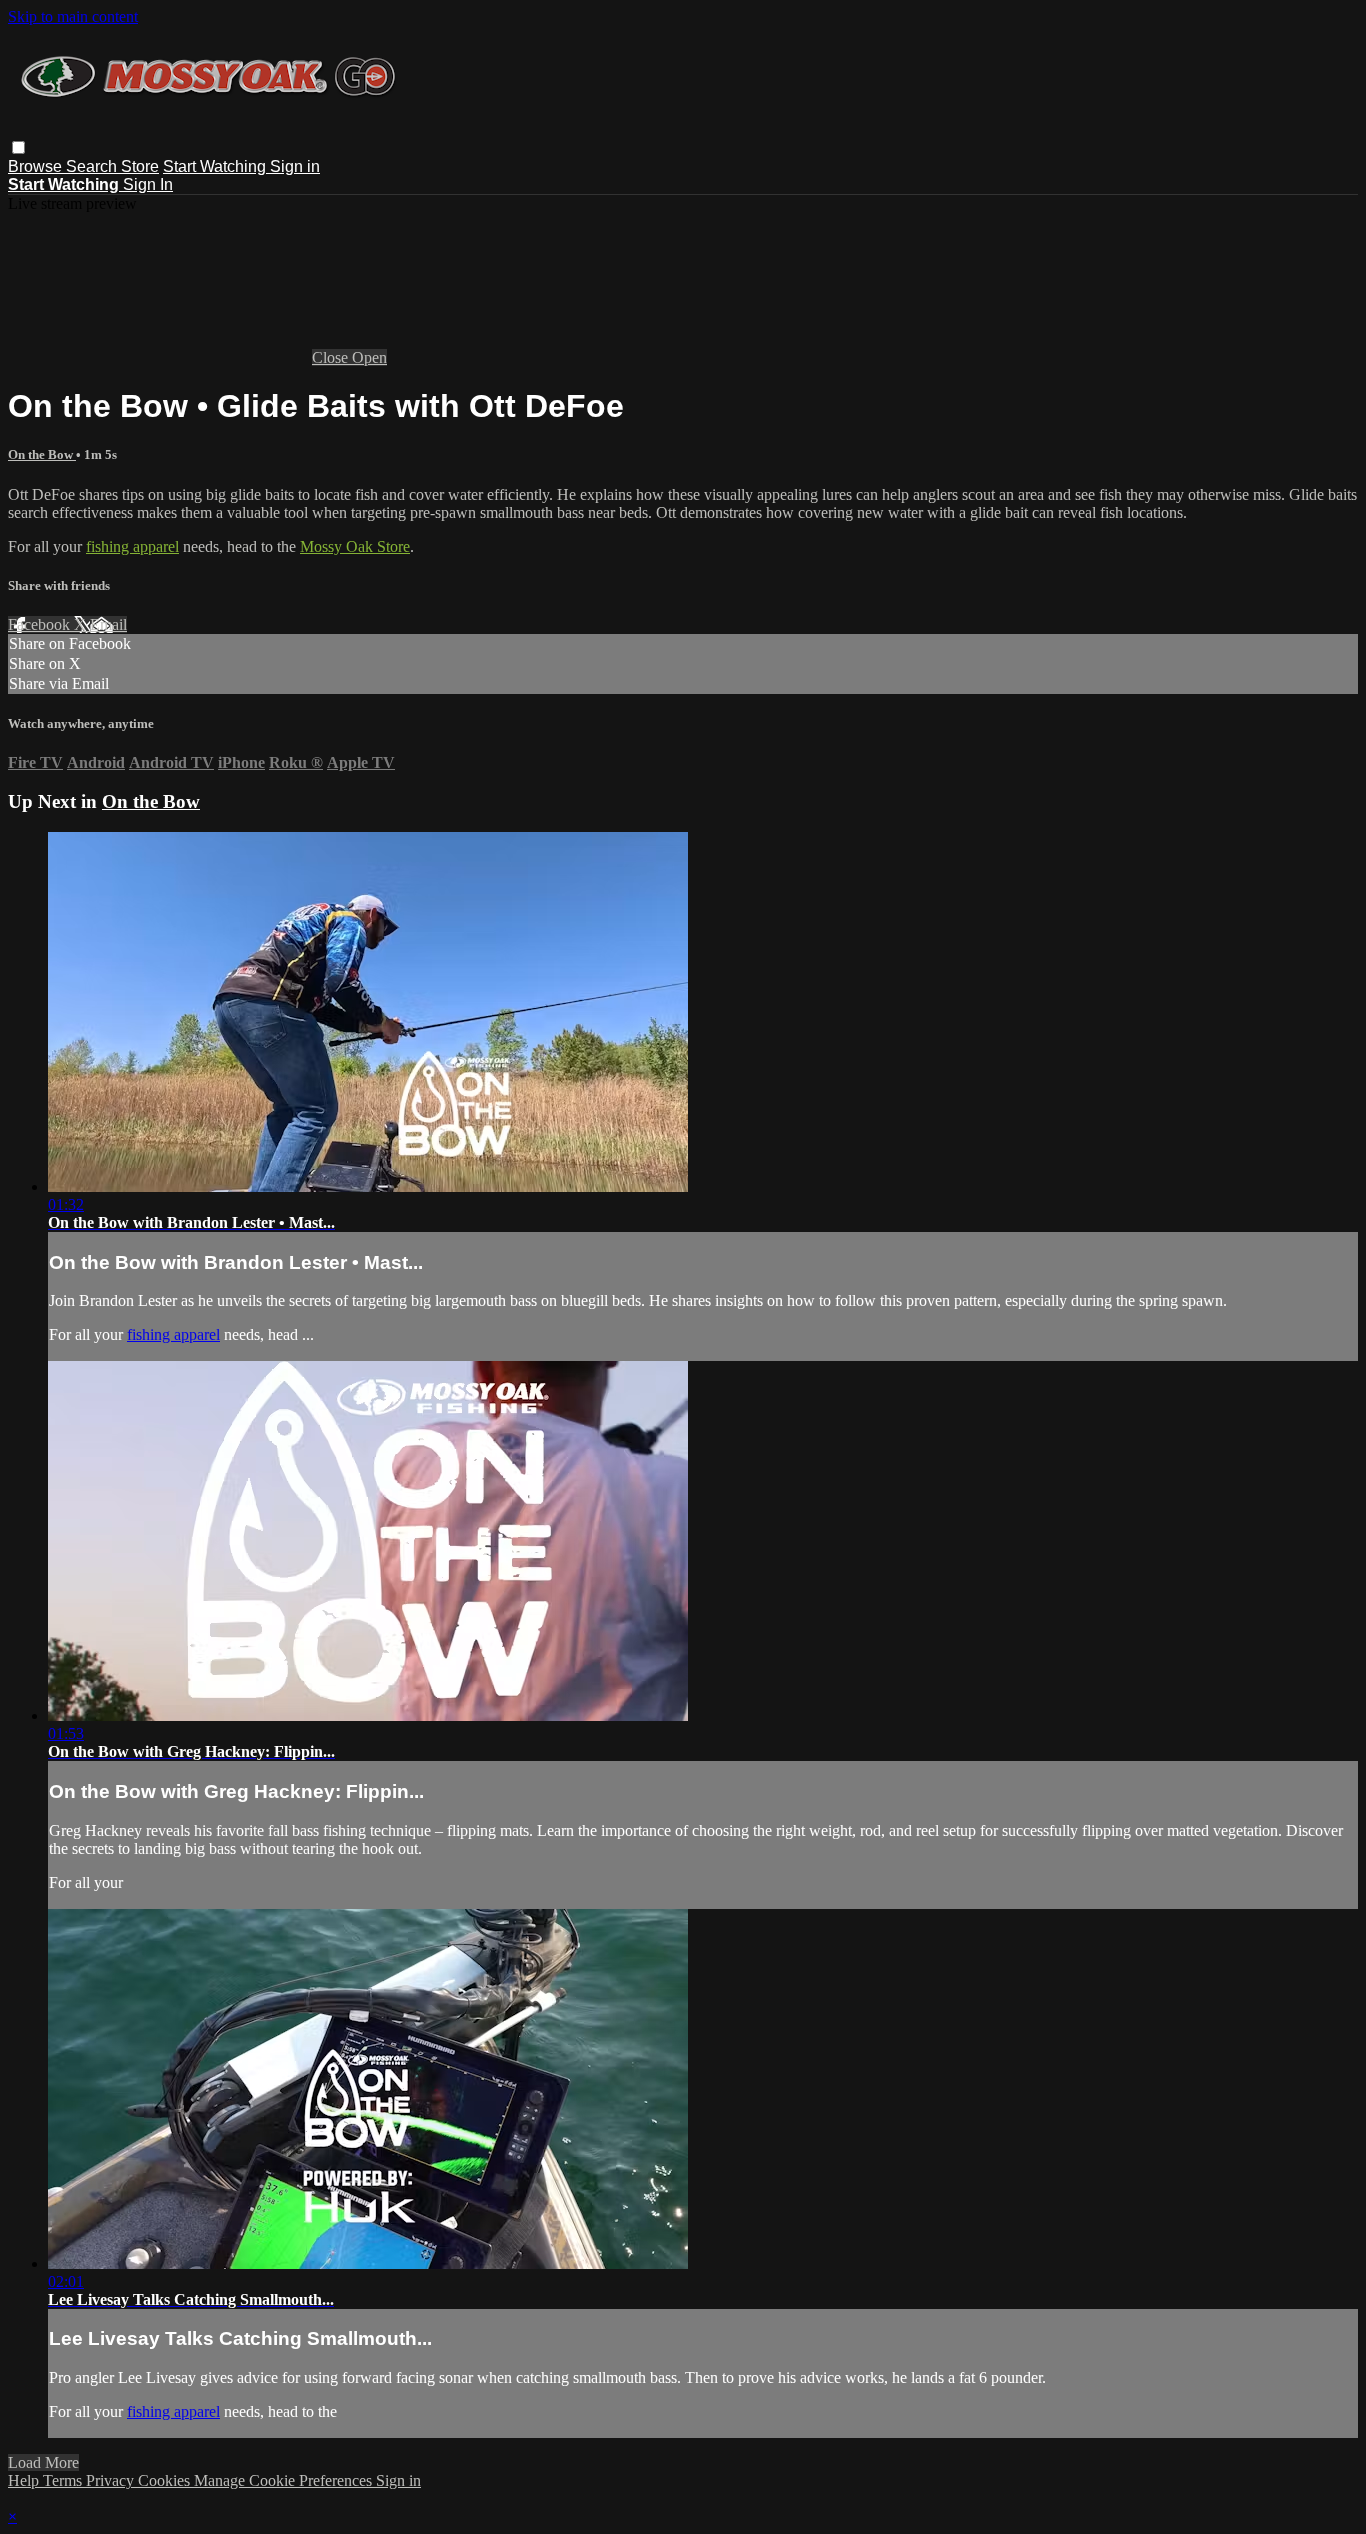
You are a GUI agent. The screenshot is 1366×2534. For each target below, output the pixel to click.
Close (332, 357)
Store (140, 166)
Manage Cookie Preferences (285, 2480)
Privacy (112, 2480)
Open (369, 357)
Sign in (295, 166)
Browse (37, 166)
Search (93, 166)
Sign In (148, 184)
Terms (64, 2480)
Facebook (41, 624)
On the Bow (42, 454)
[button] (18, 147)
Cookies (166, 2480)
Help (25, 2480)
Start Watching (216, 166)
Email (108, 624)
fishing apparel (132, 546)
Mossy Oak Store (355, 546)
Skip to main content (73, 16)
